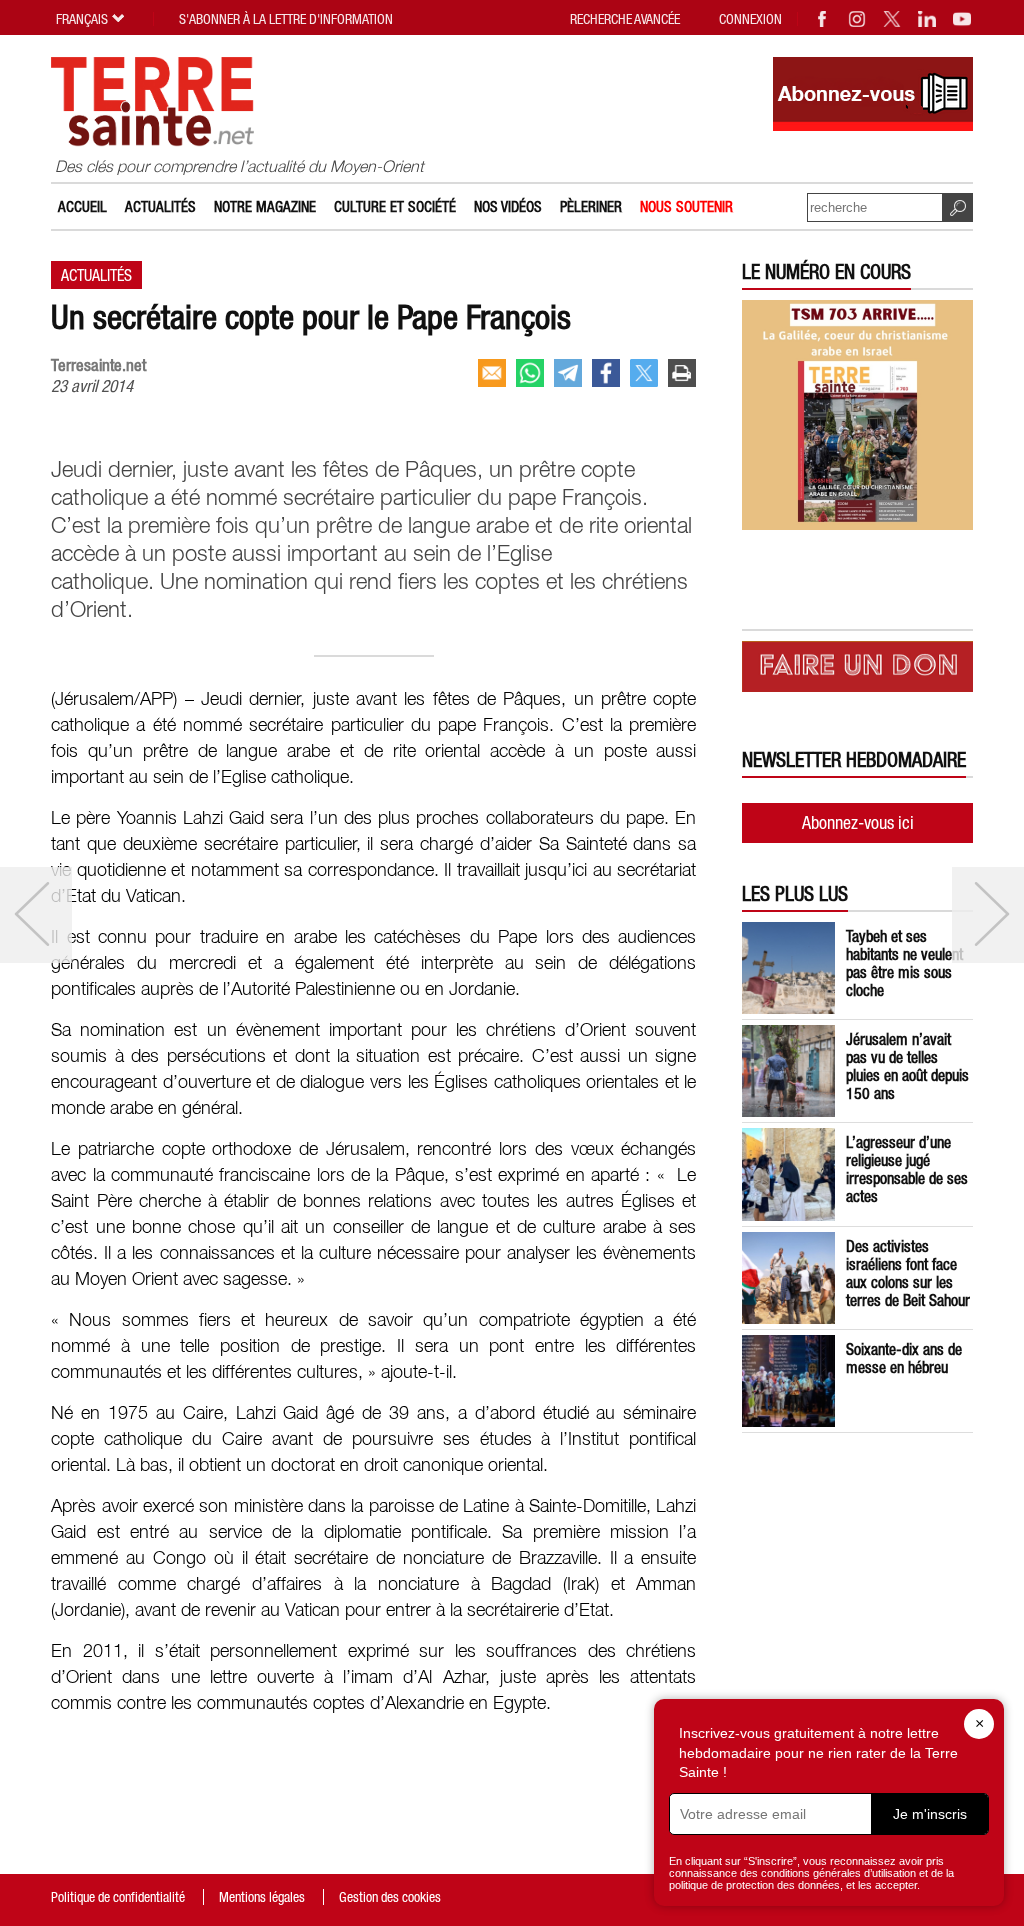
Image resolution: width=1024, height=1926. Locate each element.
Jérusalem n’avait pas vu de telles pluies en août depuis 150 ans (907, 1066)
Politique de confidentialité (118, 1897)
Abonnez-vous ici (858, 822)
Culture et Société (395, 206)
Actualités (160, 206)
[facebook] (606, 373)
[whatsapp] (530, 373)
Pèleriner (591, 206)
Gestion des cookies (390, 1897)
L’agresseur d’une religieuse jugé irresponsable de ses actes (907, 1169)
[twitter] (644, 373)
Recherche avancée (625, 19)
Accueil (82, 206)
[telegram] (568, 373)
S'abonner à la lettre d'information (286, 19)
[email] (492, 373)
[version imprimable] (682, 373)
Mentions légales (262, 1897)
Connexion (750, 19)
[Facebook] (823, 19)
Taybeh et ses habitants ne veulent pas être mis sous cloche (904, 963)
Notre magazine (265, 206)
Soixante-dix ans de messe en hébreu (904, 1358)
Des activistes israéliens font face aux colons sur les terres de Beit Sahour (908, 1273)
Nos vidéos (508, 206)
